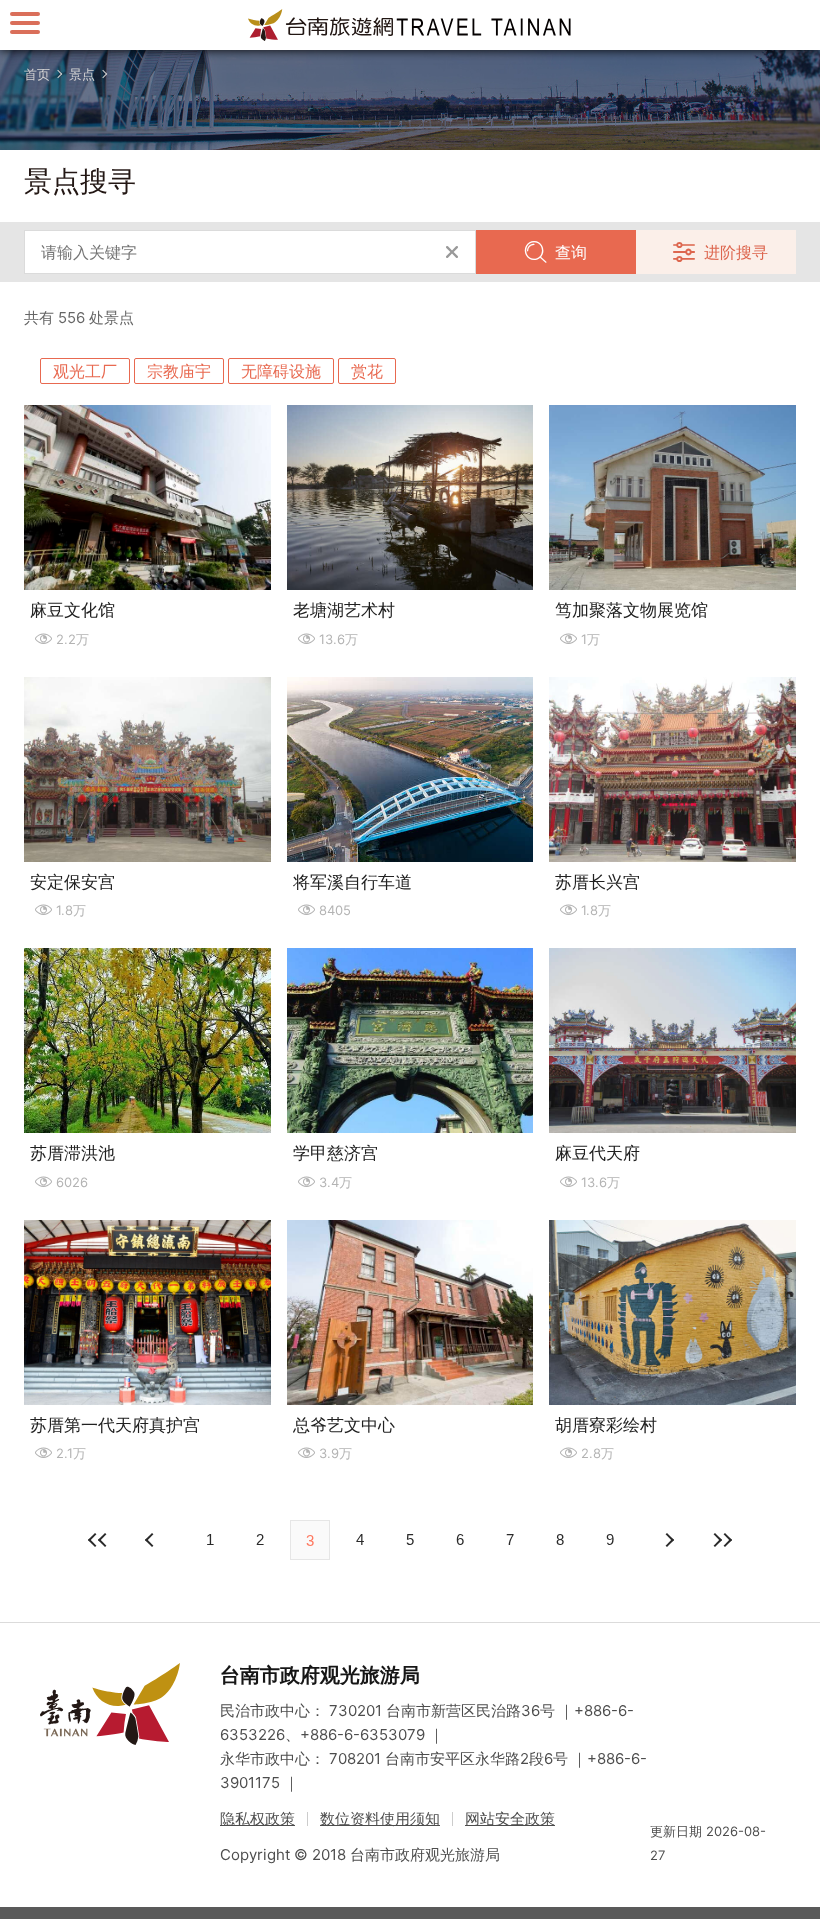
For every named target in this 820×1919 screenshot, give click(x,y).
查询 (571, 252)
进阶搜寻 (736, 252)
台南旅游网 (410, 25)
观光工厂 (85, 371)
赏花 (367, 371)
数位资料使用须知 (380, 1818)
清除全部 (452, 252)
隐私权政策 (257, 1818)
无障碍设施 (281, 371)
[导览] (25, 22)
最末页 (722, 1540)
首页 (37, 74)
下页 (152, 1540)
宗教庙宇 (179, 371)
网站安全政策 (510, 1818)
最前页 (98, 1540)
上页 (668, 1540)
